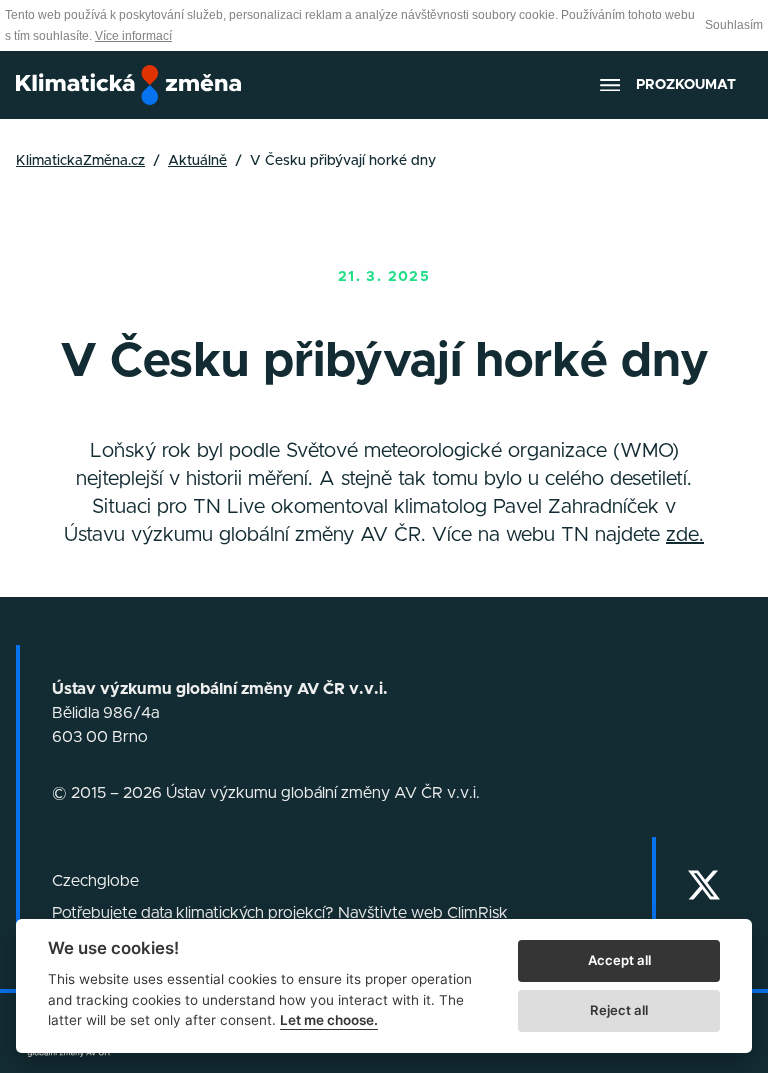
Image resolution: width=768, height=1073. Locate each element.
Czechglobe (95, 881)
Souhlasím (734, 25)
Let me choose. (329, 1020)
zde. (685, 535)
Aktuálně (197, 161)
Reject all (619, 1010)
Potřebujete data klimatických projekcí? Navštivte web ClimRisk (280, 913)
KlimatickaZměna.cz (80, 161)
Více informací (133, 36)
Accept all (619, 960)
